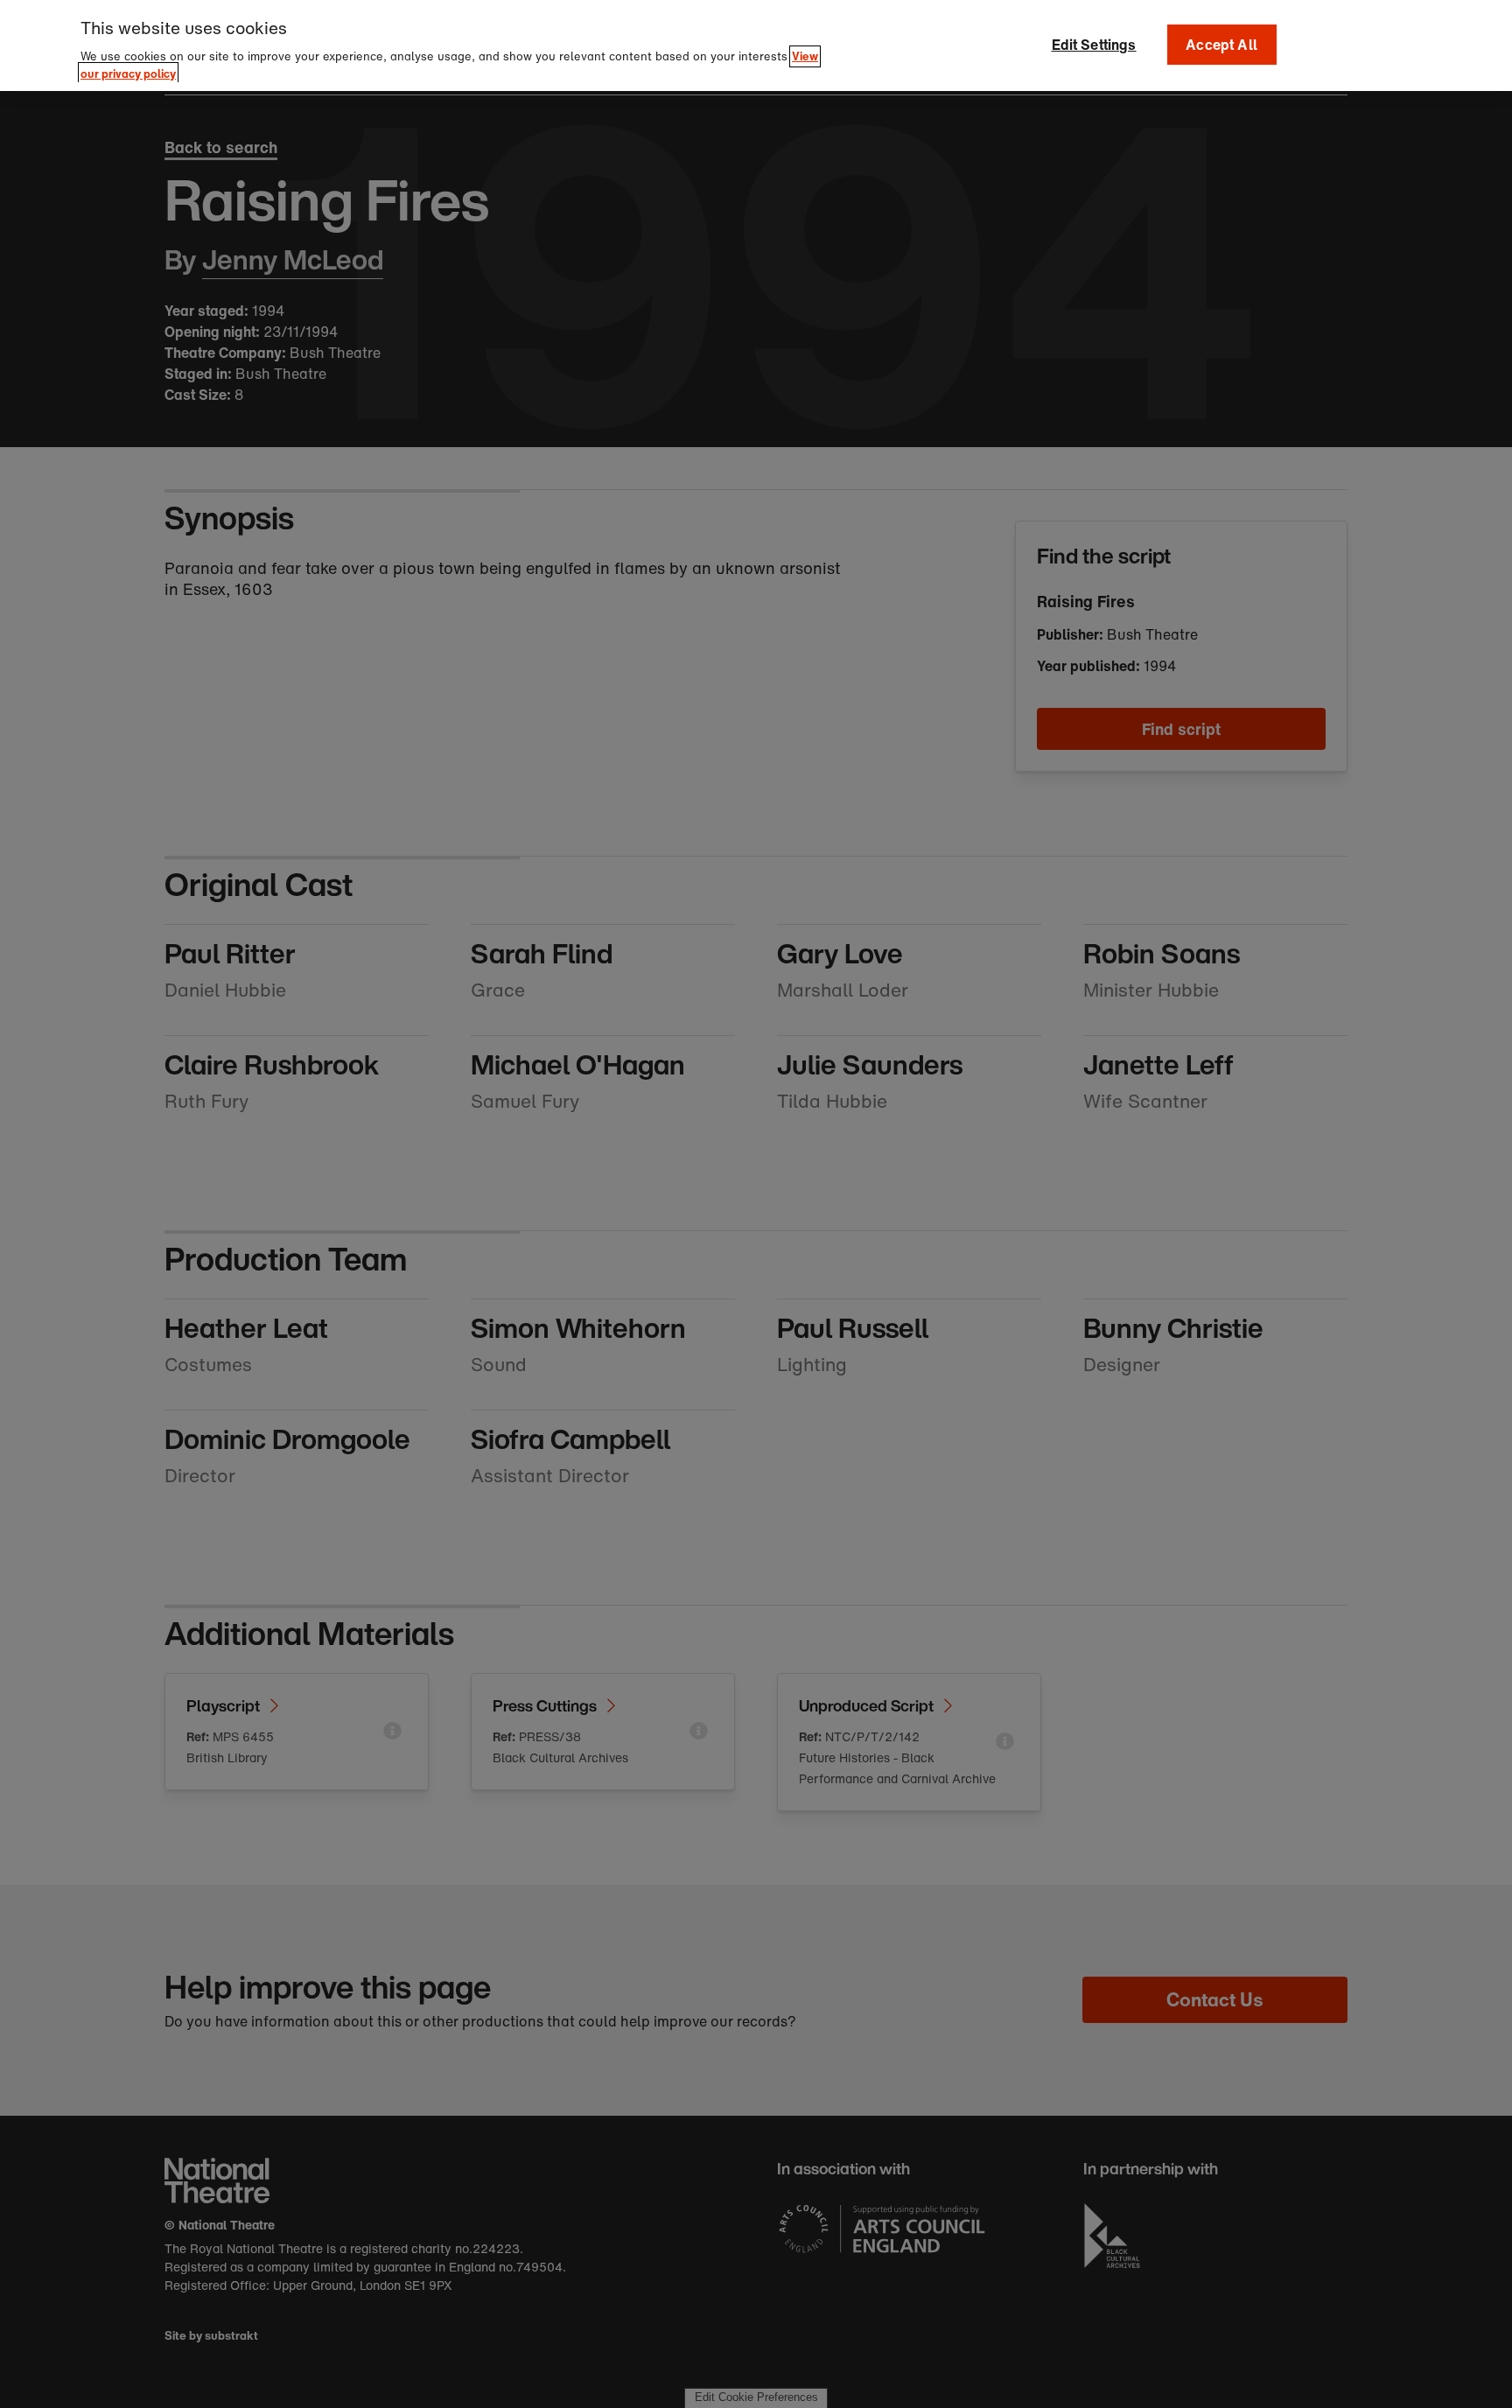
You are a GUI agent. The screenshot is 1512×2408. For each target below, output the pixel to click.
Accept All (1221, 45)
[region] (756, 45)
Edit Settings (1094, 45)
